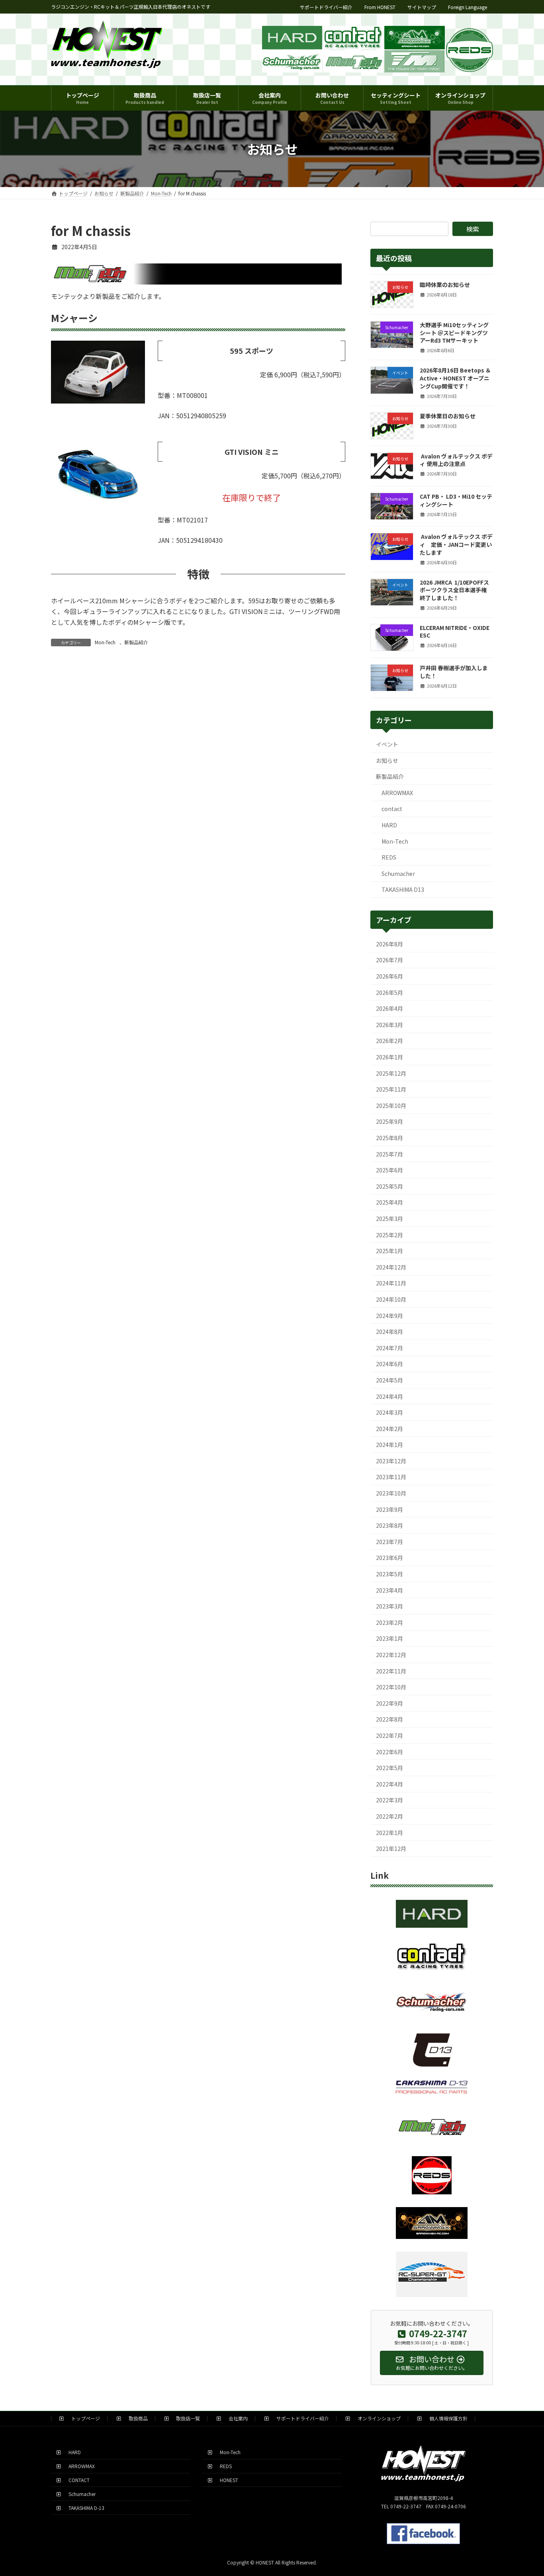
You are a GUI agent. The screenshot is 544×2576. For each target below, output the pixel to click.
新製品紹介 (136, 642)
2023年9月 (389, 1509)
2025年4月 (389, 1202)
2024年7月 (389, 1348)
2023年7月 (389, 1542)
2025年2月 (389, 1235)
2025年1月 (389, 1251)
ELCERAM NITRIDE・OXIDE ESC (455, 632)
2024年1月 (389, 1445)
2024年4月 (389, 1396)
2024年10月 (391, 1299)
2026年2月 (389, 1041)
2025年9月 (389, 1121)
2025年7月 (389, 1154)
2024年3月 (389, 1412)
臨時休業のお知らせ (445, 285)
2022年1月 (389, 1833)
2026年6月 (389, 976)
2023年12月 (391, 1461)
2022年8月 (389, 1719)
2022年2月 (389, 1816)
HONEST (227, 2480)
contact (392, 809)
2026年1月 (389, 1057)
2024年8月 (389, 1332)
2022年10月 (391, 1687)
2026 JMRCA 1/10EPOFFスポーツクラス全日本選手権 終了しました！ (454, 590)
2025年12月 (391, 1073)
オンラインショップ (377, 2418)
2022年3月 (389, 1800)
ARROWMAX (397, 793)
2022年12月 (391, 1655)
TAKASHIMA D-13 (84, 2507)
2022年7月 (389, 1736)
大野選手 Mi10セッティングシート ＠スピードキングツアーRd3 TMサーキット (454, 332)
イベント (387, 744)
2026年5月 (389, 993)
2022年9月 (389, 1703)
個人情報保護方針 (446, 2418)
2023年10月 (391, 1493)
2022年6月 (389, 1752)
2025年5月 (389, 1186)
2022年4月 (389, 1784)
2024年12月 (391, 1267)
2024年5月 (389, 1380)
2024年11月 (391, 1283)
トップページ (83, 2418)
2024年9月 (389, 1316)
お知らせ (387, 761)
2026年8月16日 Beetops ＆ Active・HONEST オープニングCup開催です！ (455, 378)
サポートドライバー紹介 (326, 7)
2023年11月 (391, 1477)
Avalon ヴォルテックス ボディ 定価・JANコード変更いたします (456, 544)
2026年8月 (389, 944)
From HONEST (380, 7)
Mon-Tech (105, 642)
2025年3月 (389, 1219)
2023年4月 (389, 1590)
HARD (389, 825)
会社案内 (236, 2418)
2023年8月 (389, 1525)
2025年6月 (389, 1170)
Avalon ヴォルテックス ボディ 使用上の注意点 (456, 460)
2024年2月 (389, 1429)
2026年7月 (389, 960)
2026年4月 (389, 1008)
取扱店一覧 (186, 2418)
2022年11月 (391, 1671)
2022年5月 (389, 1768)
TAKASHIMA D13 (403, 889)
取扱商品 (136, 2418)
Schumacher (398, 874)
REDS (389, 857)
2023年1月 (389, 1638)
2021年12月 (391, 1849)
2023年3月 (389, 1606)
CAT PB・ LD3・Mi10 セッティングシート (456, 500)
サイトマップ (422, 7)
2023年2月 (389, 1622)
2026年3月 (389, 1025)
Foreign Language (468, 7)
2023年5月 (389, 1574)
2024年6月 (389, 1364)
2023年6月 (389, 1558)
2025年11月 (391, 1089)
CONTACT (77, 2480)
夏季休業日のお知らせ (448, 416)
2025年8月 (389, 1138)
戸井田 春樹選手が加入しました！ (454, 672)
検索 (473, 229)
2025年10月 (391, 1106)
